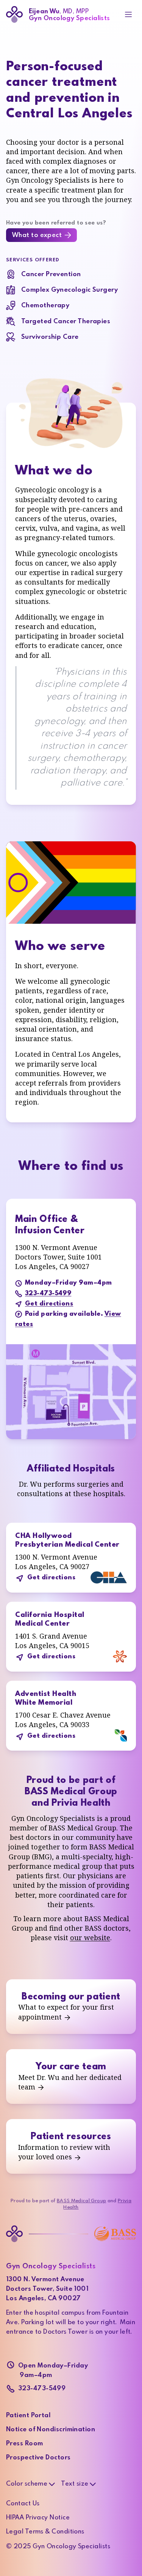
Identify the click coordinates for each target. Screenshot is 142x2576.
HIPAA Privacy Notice (38, 2518)
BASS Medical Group (71, 1792)
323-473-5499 (48, 1294)
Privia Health (81, 1803)
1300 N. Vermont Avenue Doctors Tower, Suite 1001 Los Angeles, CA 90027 (47, 2289)
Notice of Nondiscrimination (51, 2430)
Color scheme (27, 2484)
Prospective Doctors (38, 2458)
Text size (75, 2484)
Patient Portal (28, 2416)
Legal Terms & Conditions (45, 2532)
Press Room (25, 2444)
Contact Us (23, 2504)
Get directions (49, 1304)
